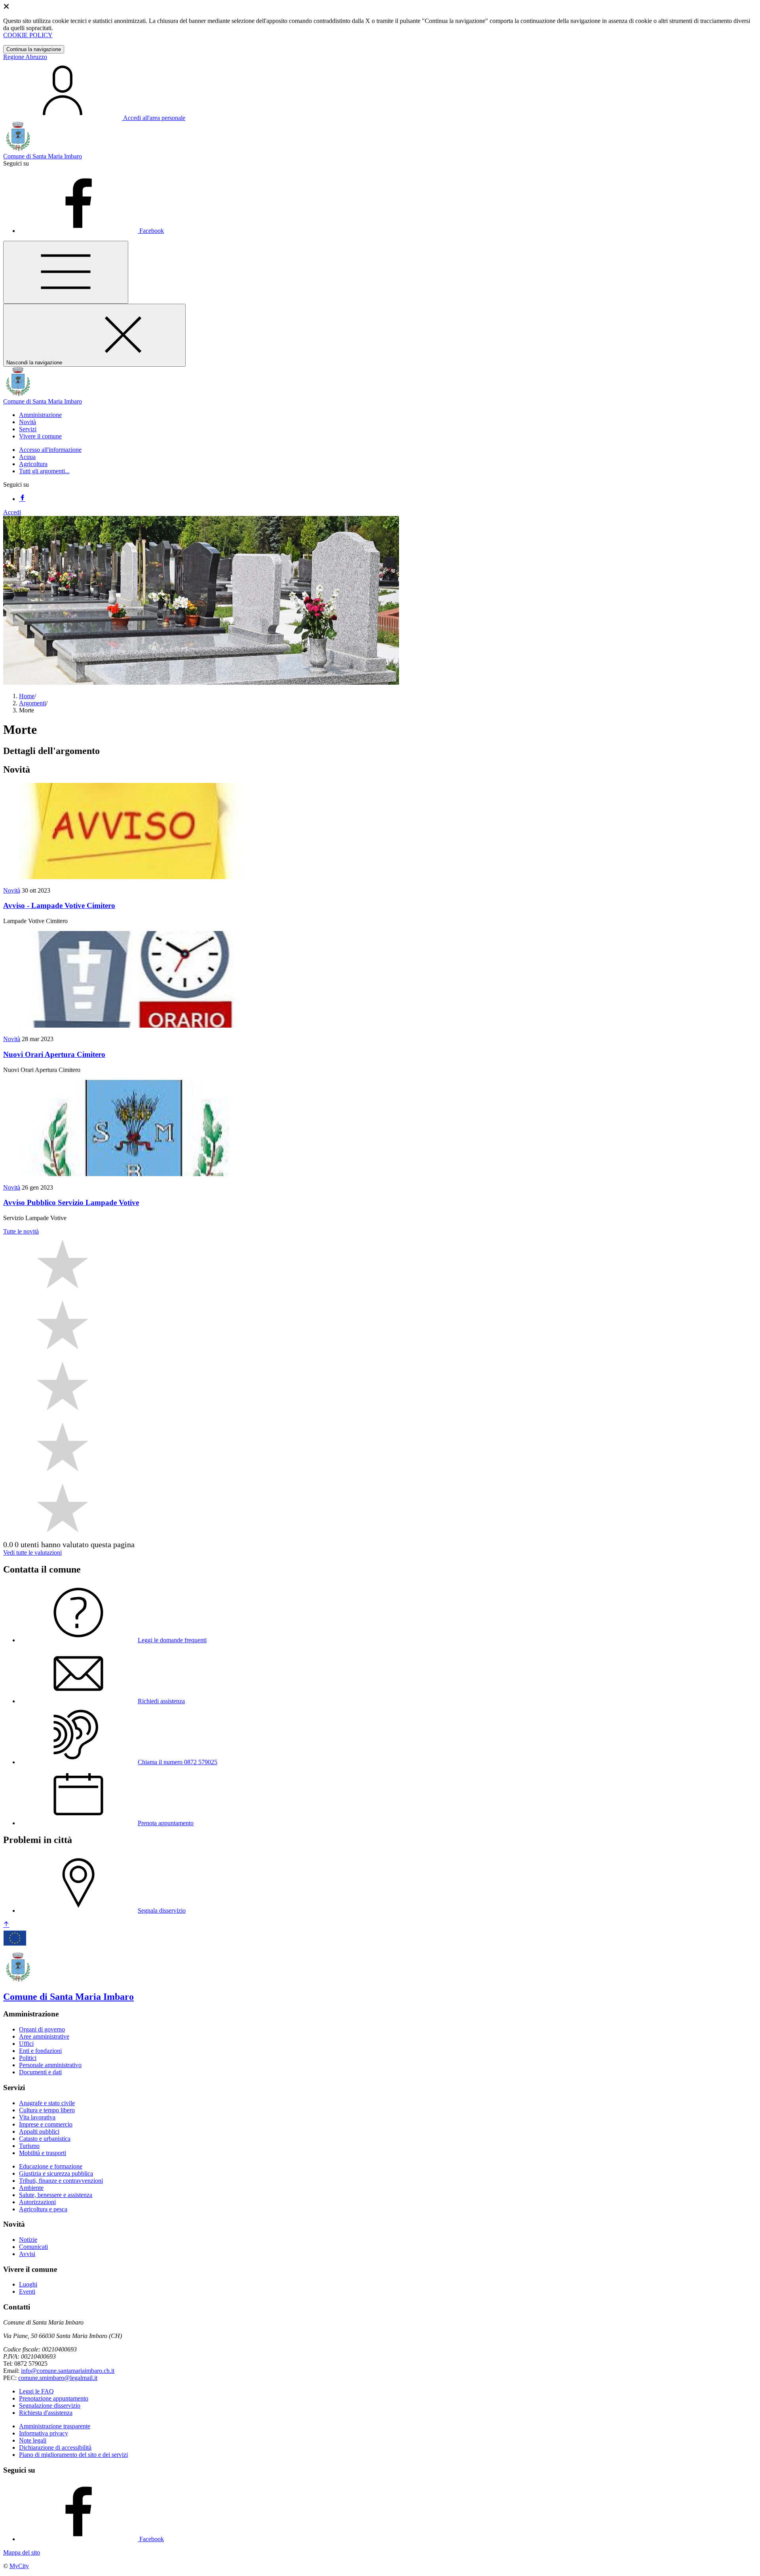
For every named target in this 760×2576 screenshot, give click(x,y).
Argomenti (32, 703)
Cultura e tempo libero (47, 2110)
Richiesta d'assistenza (46, 2413)
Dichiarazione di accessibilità (55, 2447)
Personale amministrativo (50, 2065)
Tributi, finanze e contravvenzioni (61, 2181)
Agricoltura (33, 464)
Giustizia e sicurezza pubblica (56, 2173)
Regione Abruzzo (25, 57)
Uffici (26, 2044)
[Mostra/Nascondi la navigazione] (66, 272)
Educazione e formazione (51, 2166)
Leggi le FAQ (36, 2391)
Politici (28, 2058)
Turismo (29, 2146)
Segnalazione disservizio (50, 2406)
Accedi (12, 512)
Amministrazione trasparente (55, 2426)
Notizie (28, 2240)
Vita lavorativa (37, 2117)
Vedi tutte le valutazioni (32, 1553)
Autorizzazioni (37, 2202)
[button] (40, 415)
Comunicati (33, 2247)
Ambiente (31, 2188)
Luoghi (28, 2284)
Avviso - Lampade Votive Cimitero (59, 905)
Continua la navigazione (34, 49)
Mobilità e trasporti (43, 2153)
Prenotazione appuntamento (54, 2398)
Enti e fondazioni (40, 2051)
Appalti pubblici (39, 2131)
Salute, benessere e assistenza (56, 2195)
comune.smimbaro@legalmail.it (58, 2378)
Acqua (27, 457)
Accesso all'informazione (50, 450)
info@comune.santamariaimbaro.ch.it (68, 2371)
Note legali (33, 2440)
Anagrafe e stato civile (47, 2103)
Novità (12, 890)
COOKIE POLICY (28, 35)
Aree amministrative (44, 2036)
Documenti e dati (40, 2072)
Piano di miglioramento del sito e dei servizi (73, 2455)
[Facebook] (22, 499)
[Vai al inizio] (6, 1925)
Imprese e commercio (46, 2124)
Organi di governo (42, 2029)
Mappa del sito (22, 2552)
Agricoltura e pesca (43, 2209)
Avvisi (27, 2254)
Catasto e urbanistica (45, 2139)
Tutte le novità (21, 1231)
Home (27, 696)
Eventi (27, 2291)
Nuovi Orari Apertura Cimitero (54, 1054)
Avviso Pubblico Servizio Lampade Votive (71, 1202)
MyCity (19, 2566)
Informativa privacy (44, 2433)
